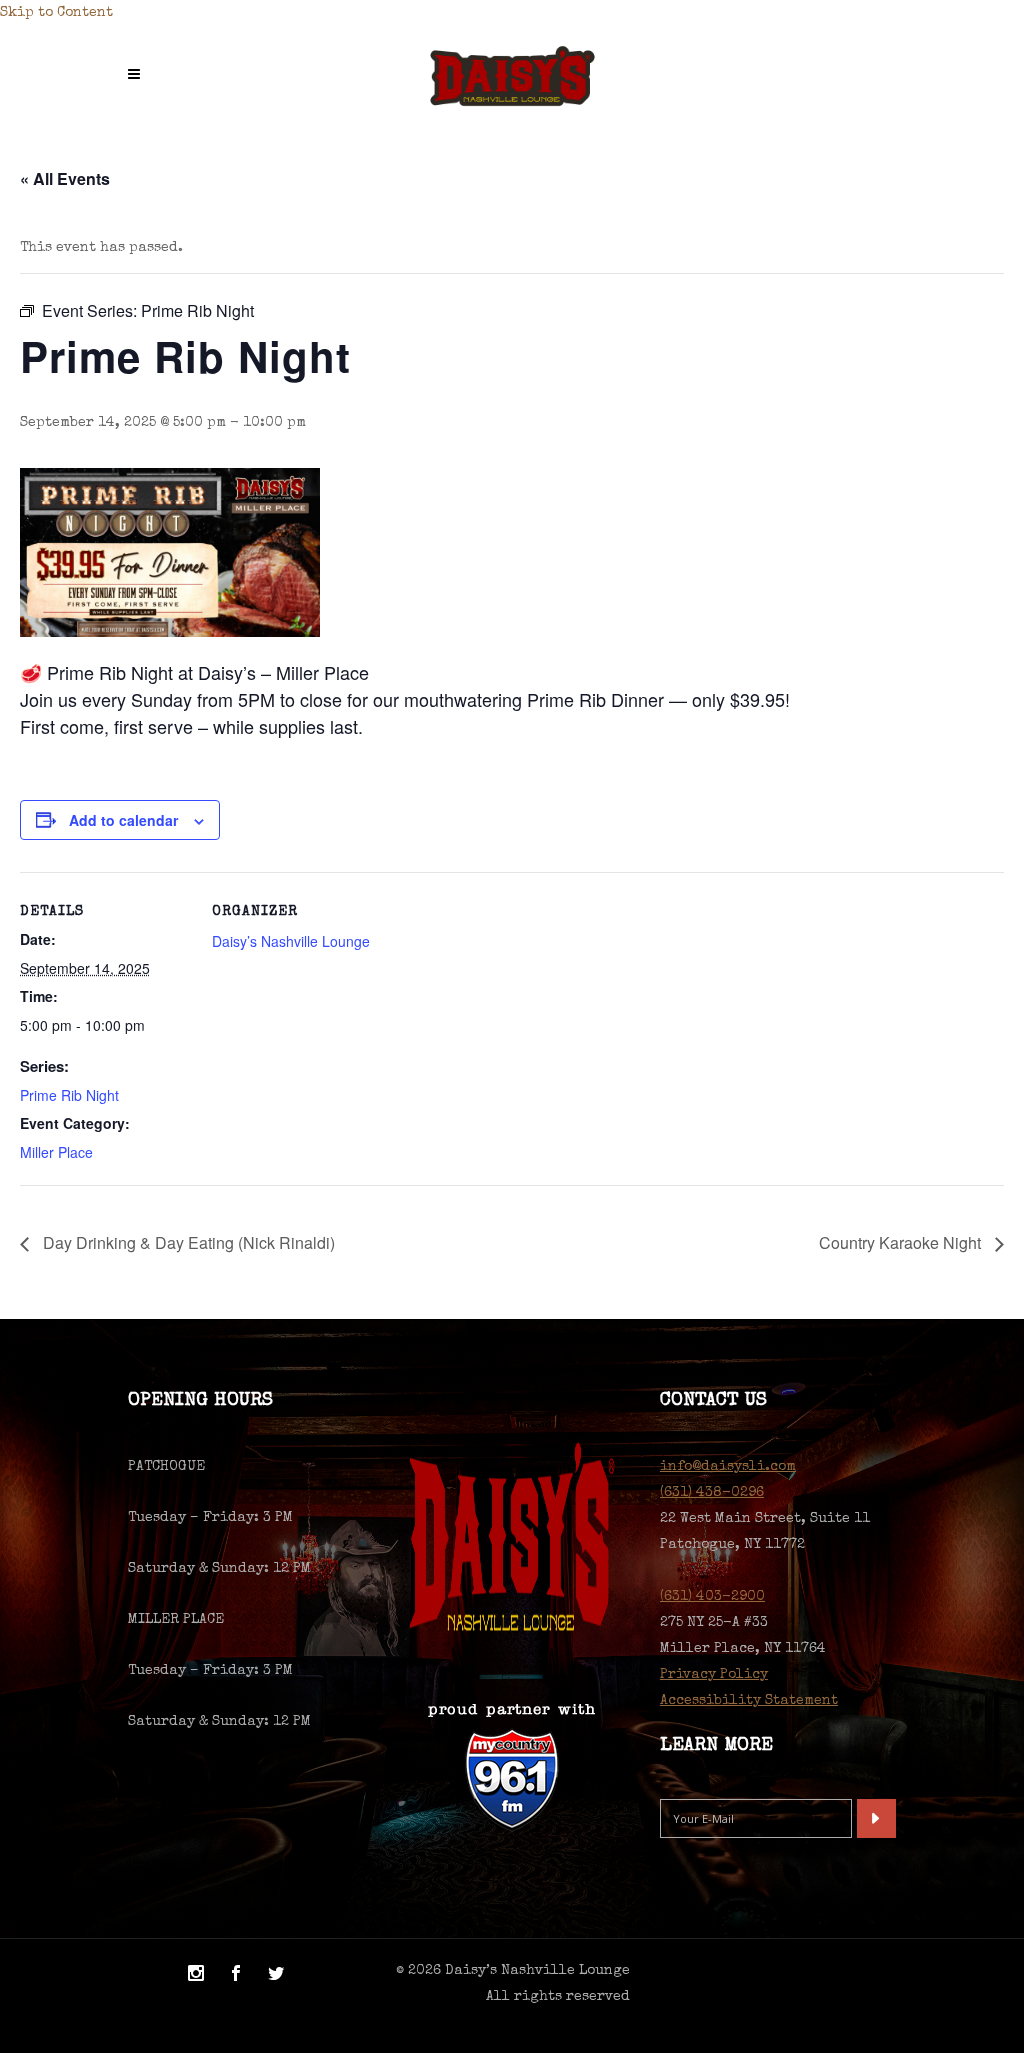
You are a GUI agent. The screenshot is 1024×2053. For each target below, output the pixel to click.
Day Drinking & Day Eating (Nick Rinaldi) (187, 1242)
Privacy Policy (714, 1675)
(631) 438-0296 (712, 1493)
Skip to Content (56, 13)
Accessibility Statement (749, 1701)
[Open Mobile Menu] (139, 76)
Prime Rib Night (69, 1095)
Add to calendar (123, 820)
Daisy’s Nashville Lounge (291, 941)
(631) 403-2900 (712, 1597)
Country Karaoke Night (902, 1242)
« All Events (65, 178)
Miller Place (56, 1152)
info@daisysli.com (728, 1467)
